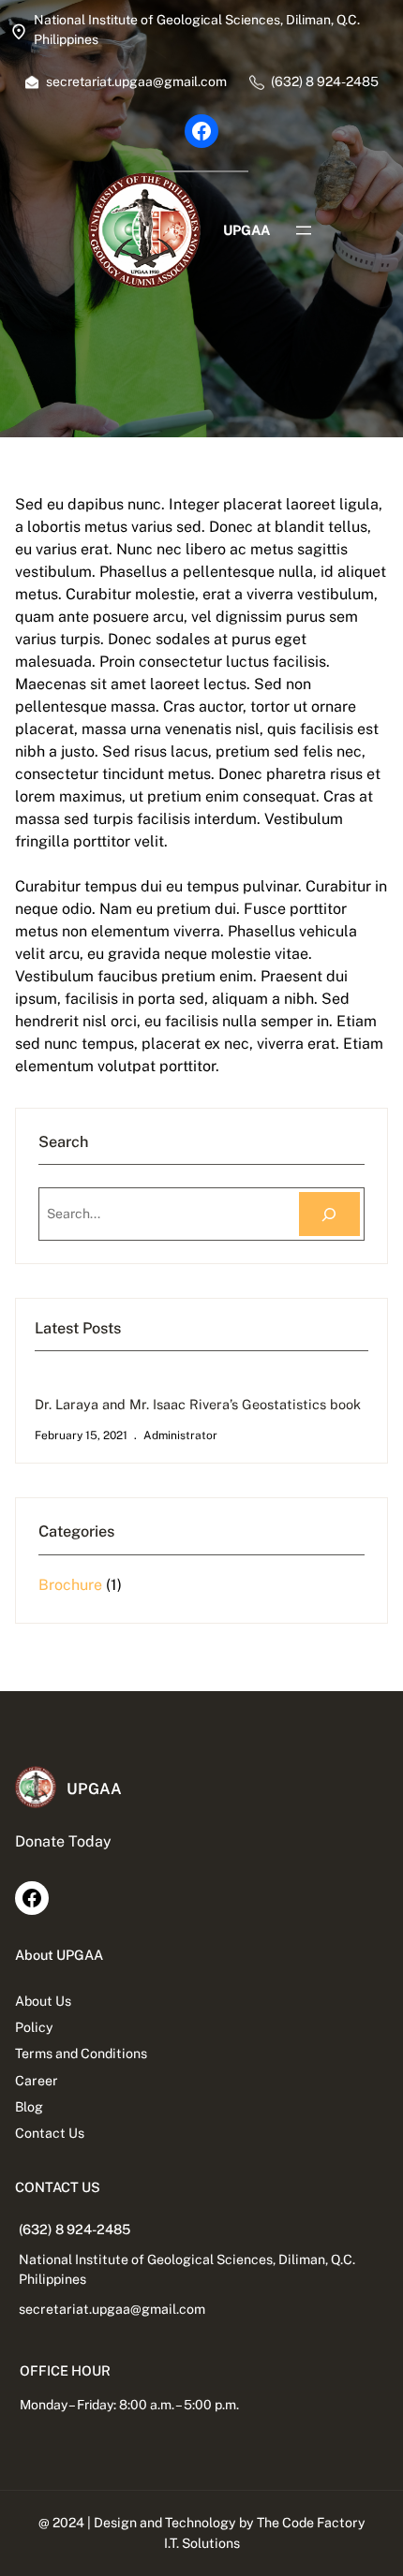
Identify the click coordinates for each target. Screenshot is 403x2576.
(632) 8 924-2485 (75, 2229)
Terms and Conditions (81, 2053)
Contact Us (50, 2133)
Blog (29, 2107)
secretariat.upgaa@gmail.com (112, 2309)
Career (37, 2081)
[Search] (329, 1214)
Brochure (70, 1585)
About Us (43, 2001)
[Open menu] (304, 230)
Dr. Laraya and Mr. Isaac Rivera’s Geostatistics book (198, 1404)
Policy (34, 2027)
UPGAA (246, 230)
